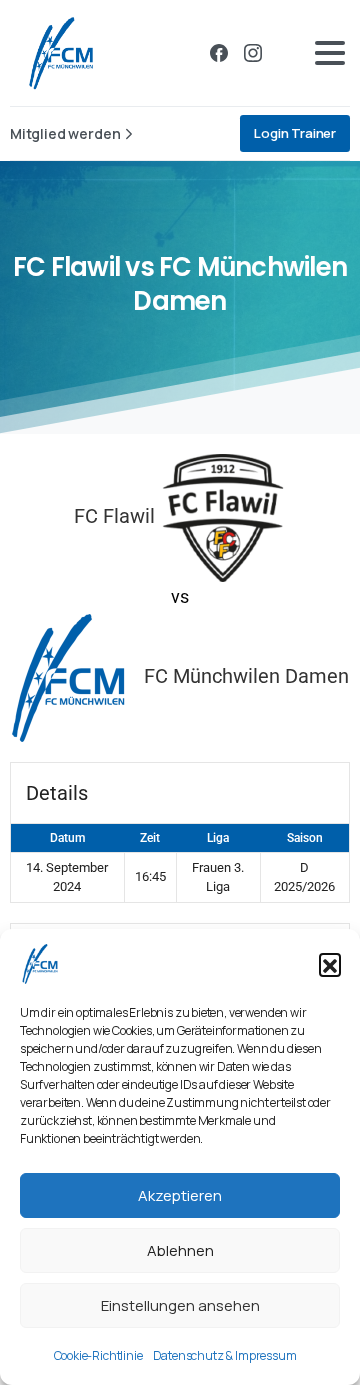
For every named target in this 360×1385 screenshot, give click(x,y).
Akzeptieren (180, 1195)
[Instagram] (253, 53)
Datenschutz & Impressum (225, 1355)
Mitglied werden (65, 133)
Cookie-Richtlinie (98, 1355)
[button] (330, 964)
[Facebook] (219, 53)
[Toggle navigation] (330, 53)
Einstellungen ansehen (180, 1305)
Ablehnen (180, 1250)
